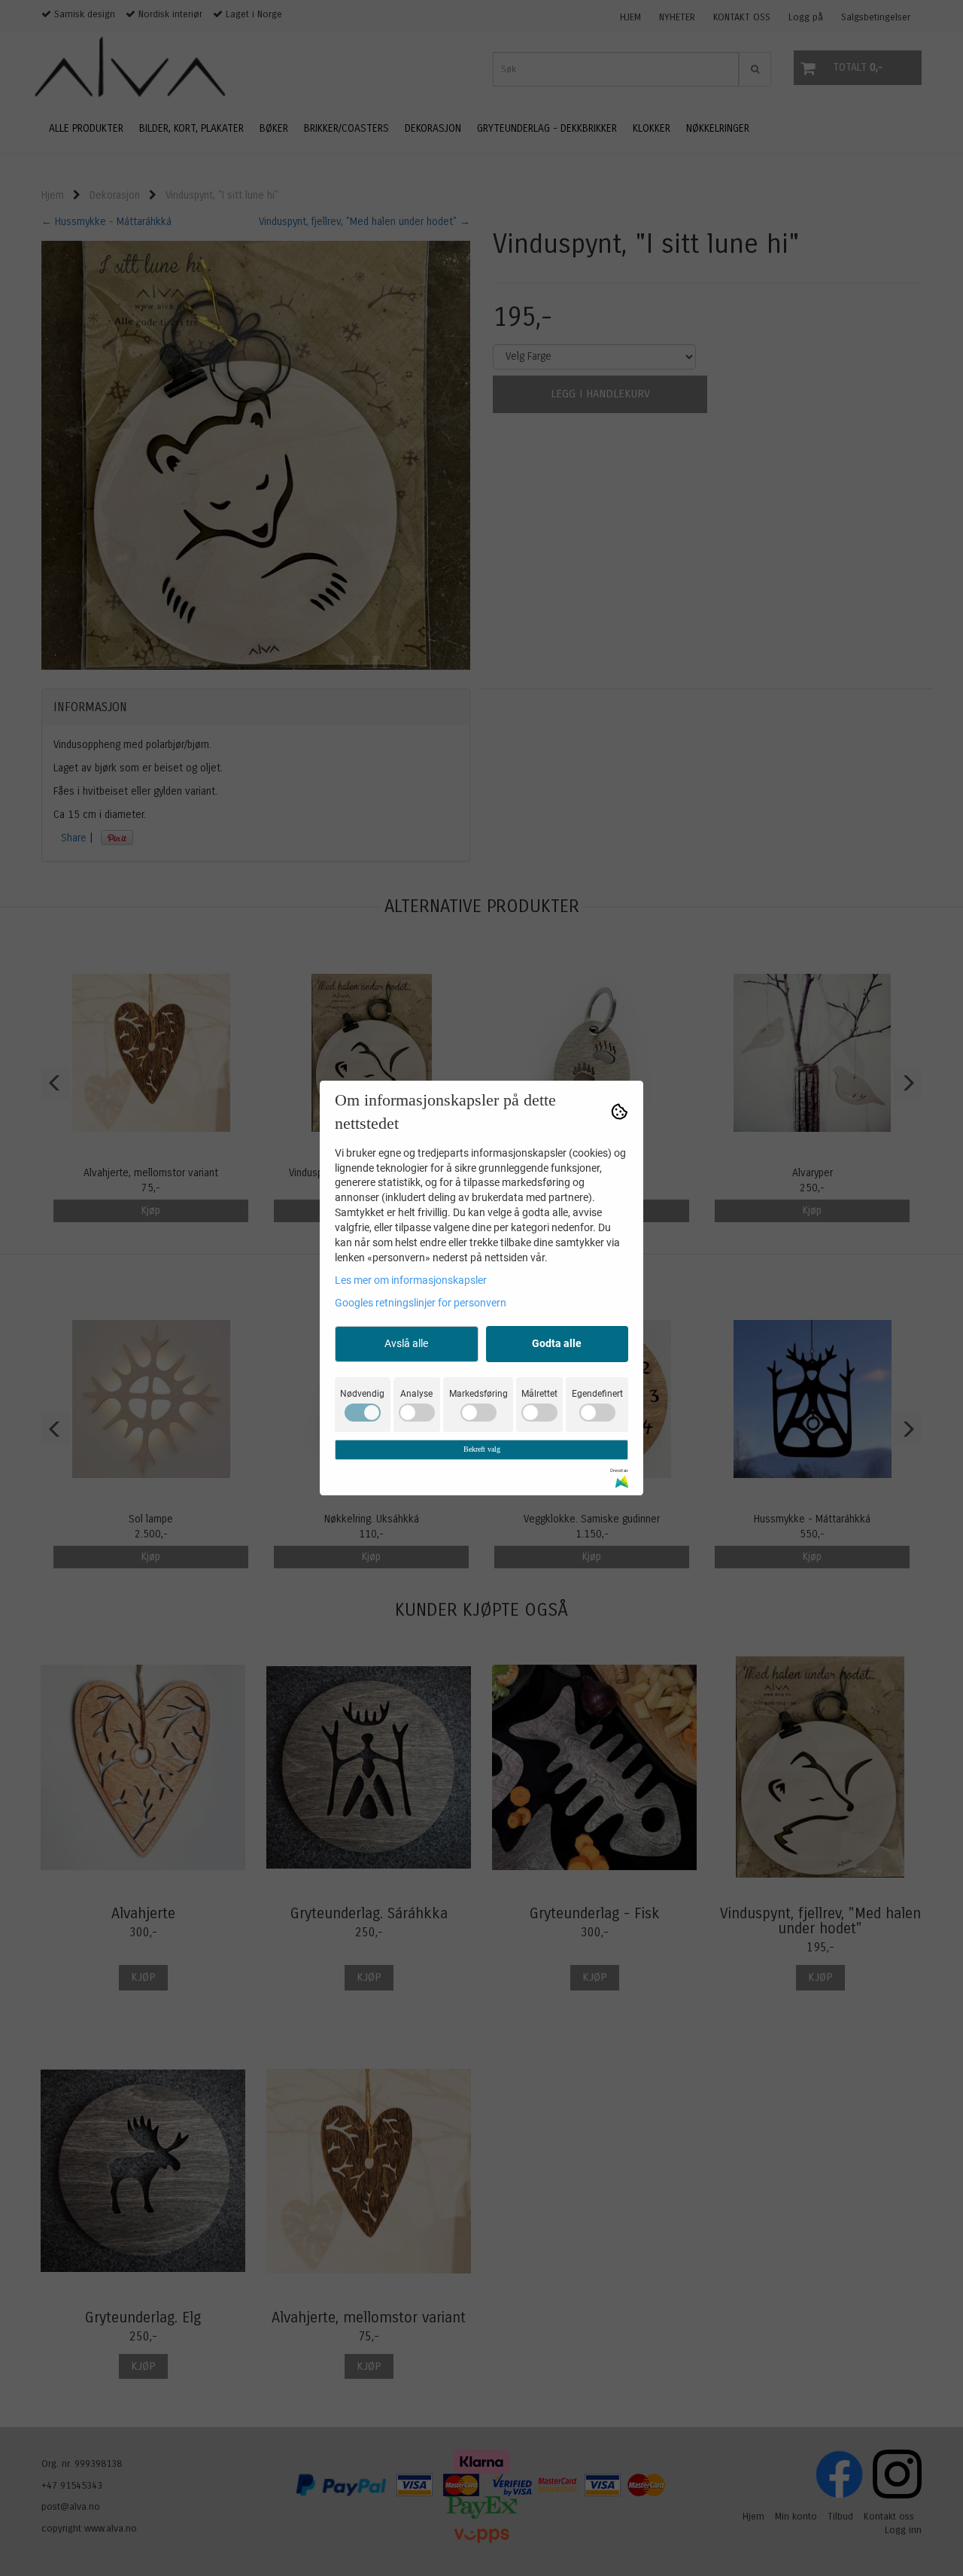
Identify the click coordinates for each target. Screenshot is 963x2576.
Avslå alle (406, 1343)
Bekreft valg (482, 1449)
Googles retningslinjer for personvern (421, 1303)
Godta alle (557, 1343)
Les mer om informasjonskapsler (411, 1280)
